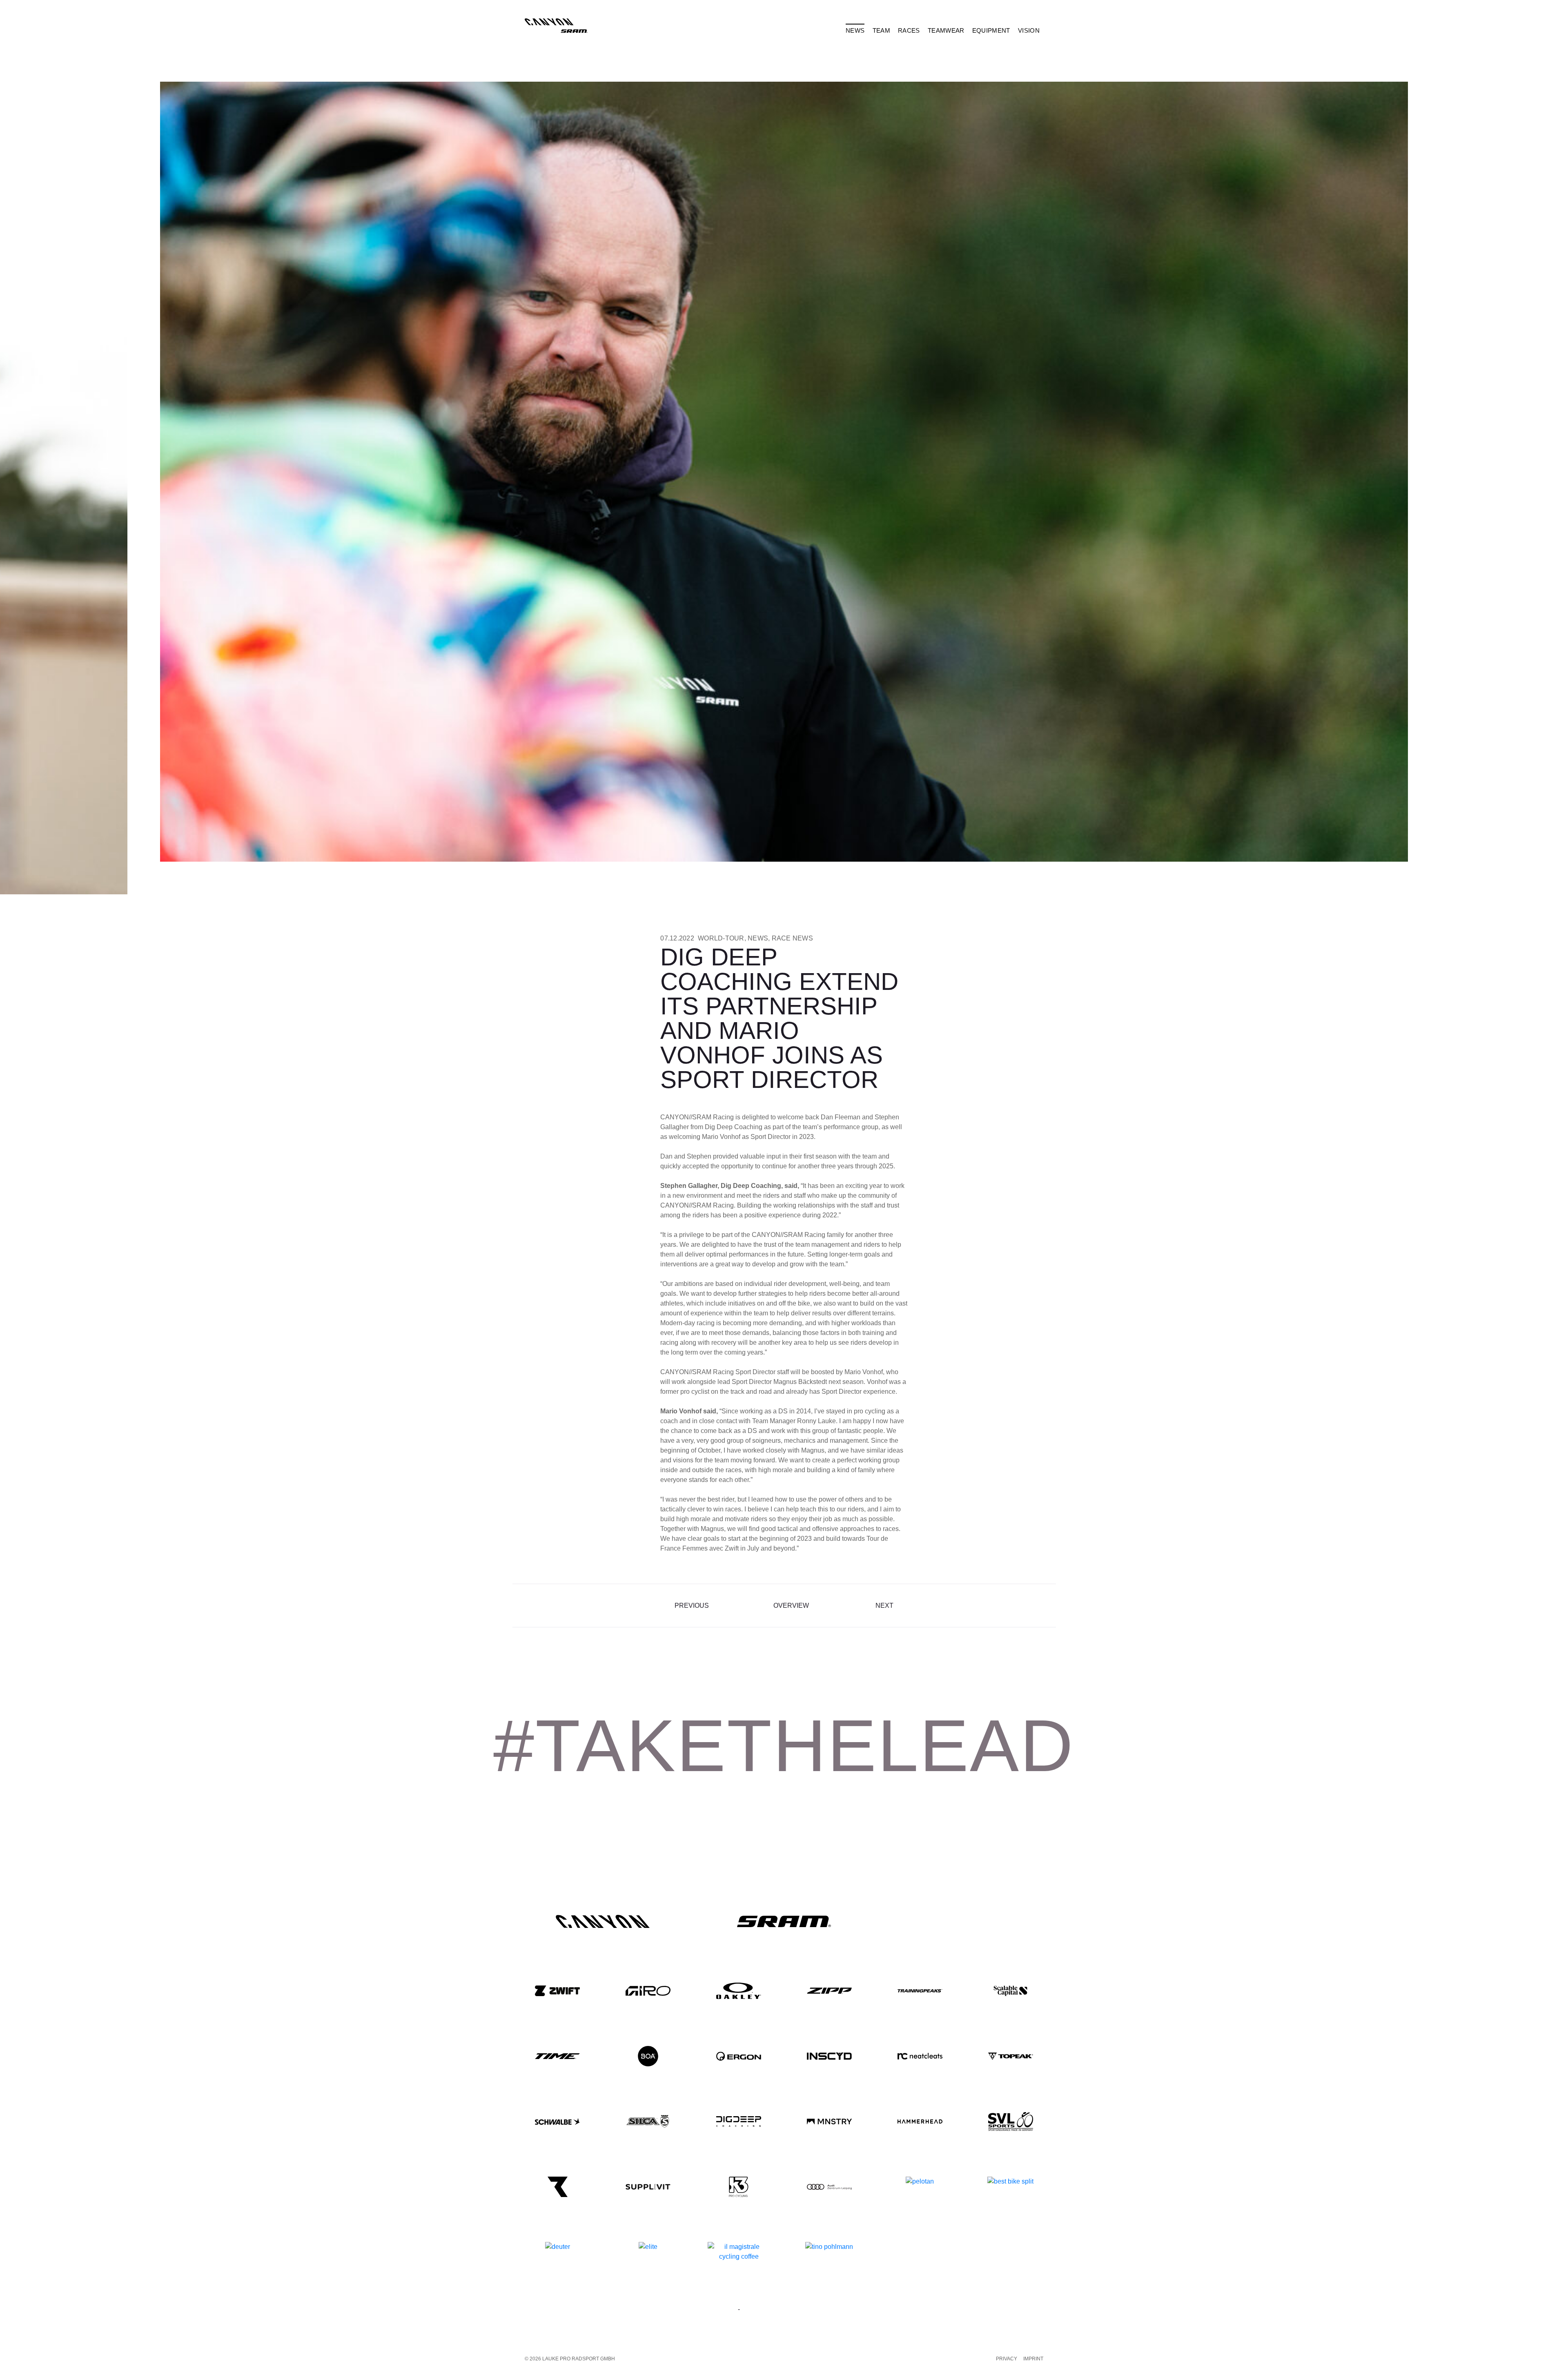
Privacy (1007, 2359)
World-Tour (721, 938)
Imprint (1033, 2359)
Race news (792, 938)
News (758, 938)
